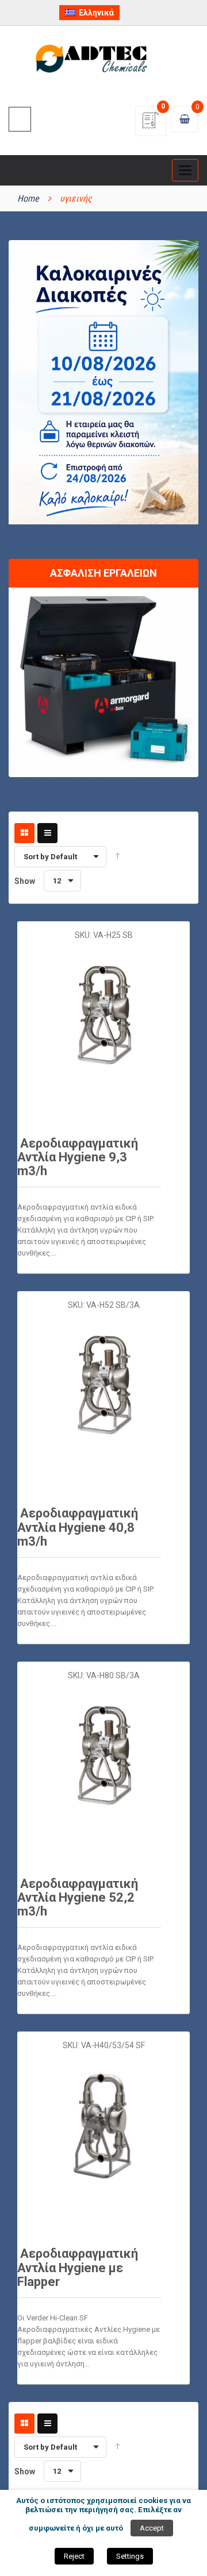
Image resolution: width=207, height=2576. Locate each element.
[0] (151, 124)
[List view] (47, 833)
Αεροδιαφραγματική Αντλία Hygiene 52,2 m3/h (78, 1897)
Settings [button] (130, 2556)
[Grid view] (24, 833)
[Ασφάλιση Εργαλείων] (103, 681)
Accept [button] (152, 2528)
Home (28, 198)
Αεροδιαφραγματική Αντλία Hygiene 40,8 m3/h (78, 1527)
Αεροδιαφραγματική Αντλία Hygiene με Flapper (78, 2267)
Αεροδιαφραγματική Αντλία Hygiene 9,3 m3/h (78, 1157)
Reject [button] (74, 2556)
